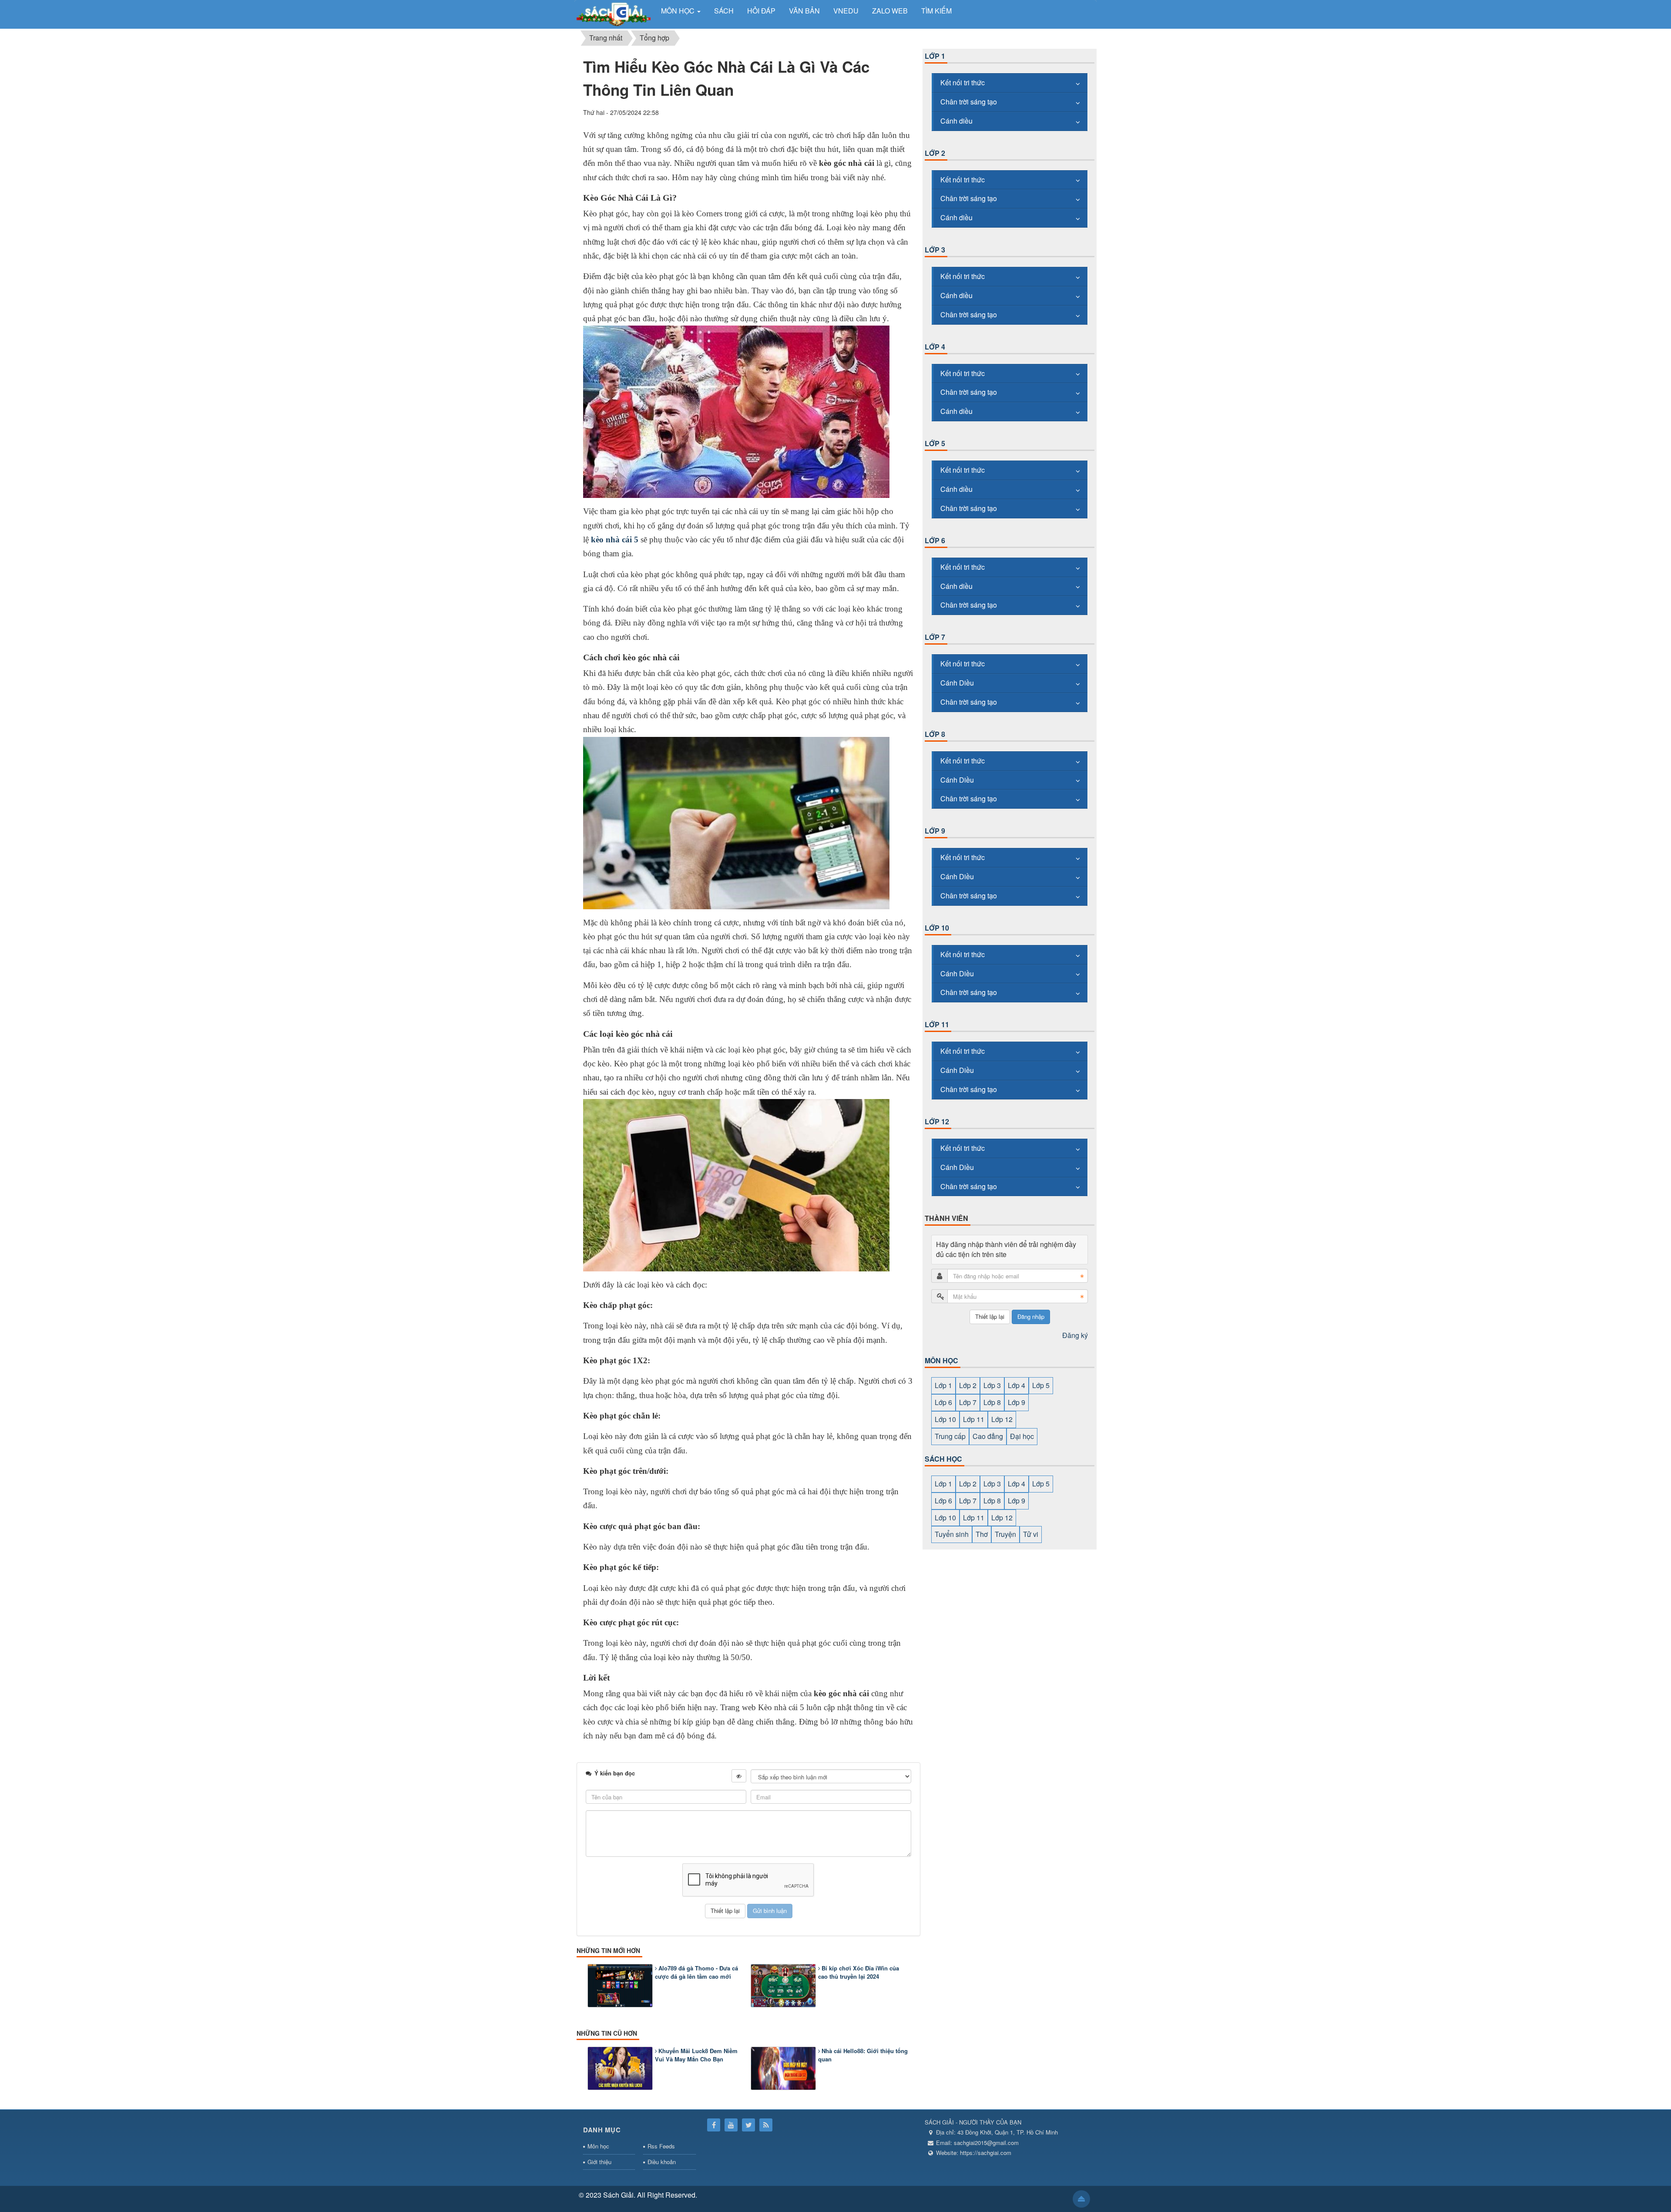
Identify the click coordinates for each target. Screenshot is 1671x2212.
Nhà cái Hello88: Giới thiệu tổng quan (863, 2055)
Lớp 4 (935, 347)
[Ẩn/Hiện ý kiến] (739, 1776)
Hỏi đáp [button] (761, 11)
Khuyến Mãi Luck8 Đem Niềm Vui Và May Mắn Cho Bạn (696, 2055)
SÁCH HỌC (943, 1459)
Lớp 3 (935, 250)
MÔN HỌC (941, 1360)
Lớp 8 (935, 734)
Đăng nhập (1031, 1316)
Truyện (1005, 1534)
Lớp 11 (937, 1024)
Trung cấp (950, 1436)
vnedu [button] (846, 11)
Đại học (1022, 1436)
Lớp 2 (935, 153)
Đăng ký (1075, 1335)
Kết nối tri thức (963, 82)
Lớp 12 (937, 1121)
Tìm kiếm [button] (936, 11)
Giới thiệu (599, 2162)
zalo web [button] (890, 11)
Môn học (598, 2146)
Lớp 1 (935, 56)
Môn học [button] (679, 11)
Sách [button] (724, 11)
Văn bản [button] (804, 11)
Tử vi (1031, 1534)
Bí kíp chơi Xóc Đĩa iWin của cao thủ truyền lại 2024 (859, 1972)
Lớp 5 (935, 443)
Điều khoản (662, 2162)
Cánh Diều (957, 683)
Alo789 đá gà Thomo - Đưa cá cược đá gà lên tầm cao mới (696, 1972)
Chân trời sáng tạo (969, 102)
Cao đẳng (988, 1436)
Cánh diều (956, 121)
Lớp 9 (935, 831)
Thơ (982, 1534)
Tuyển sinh (952, 1534)
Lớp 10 (937, 928)
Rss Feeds (661, 2146)
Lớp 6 (935, 540)
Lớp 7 (935, 637)
